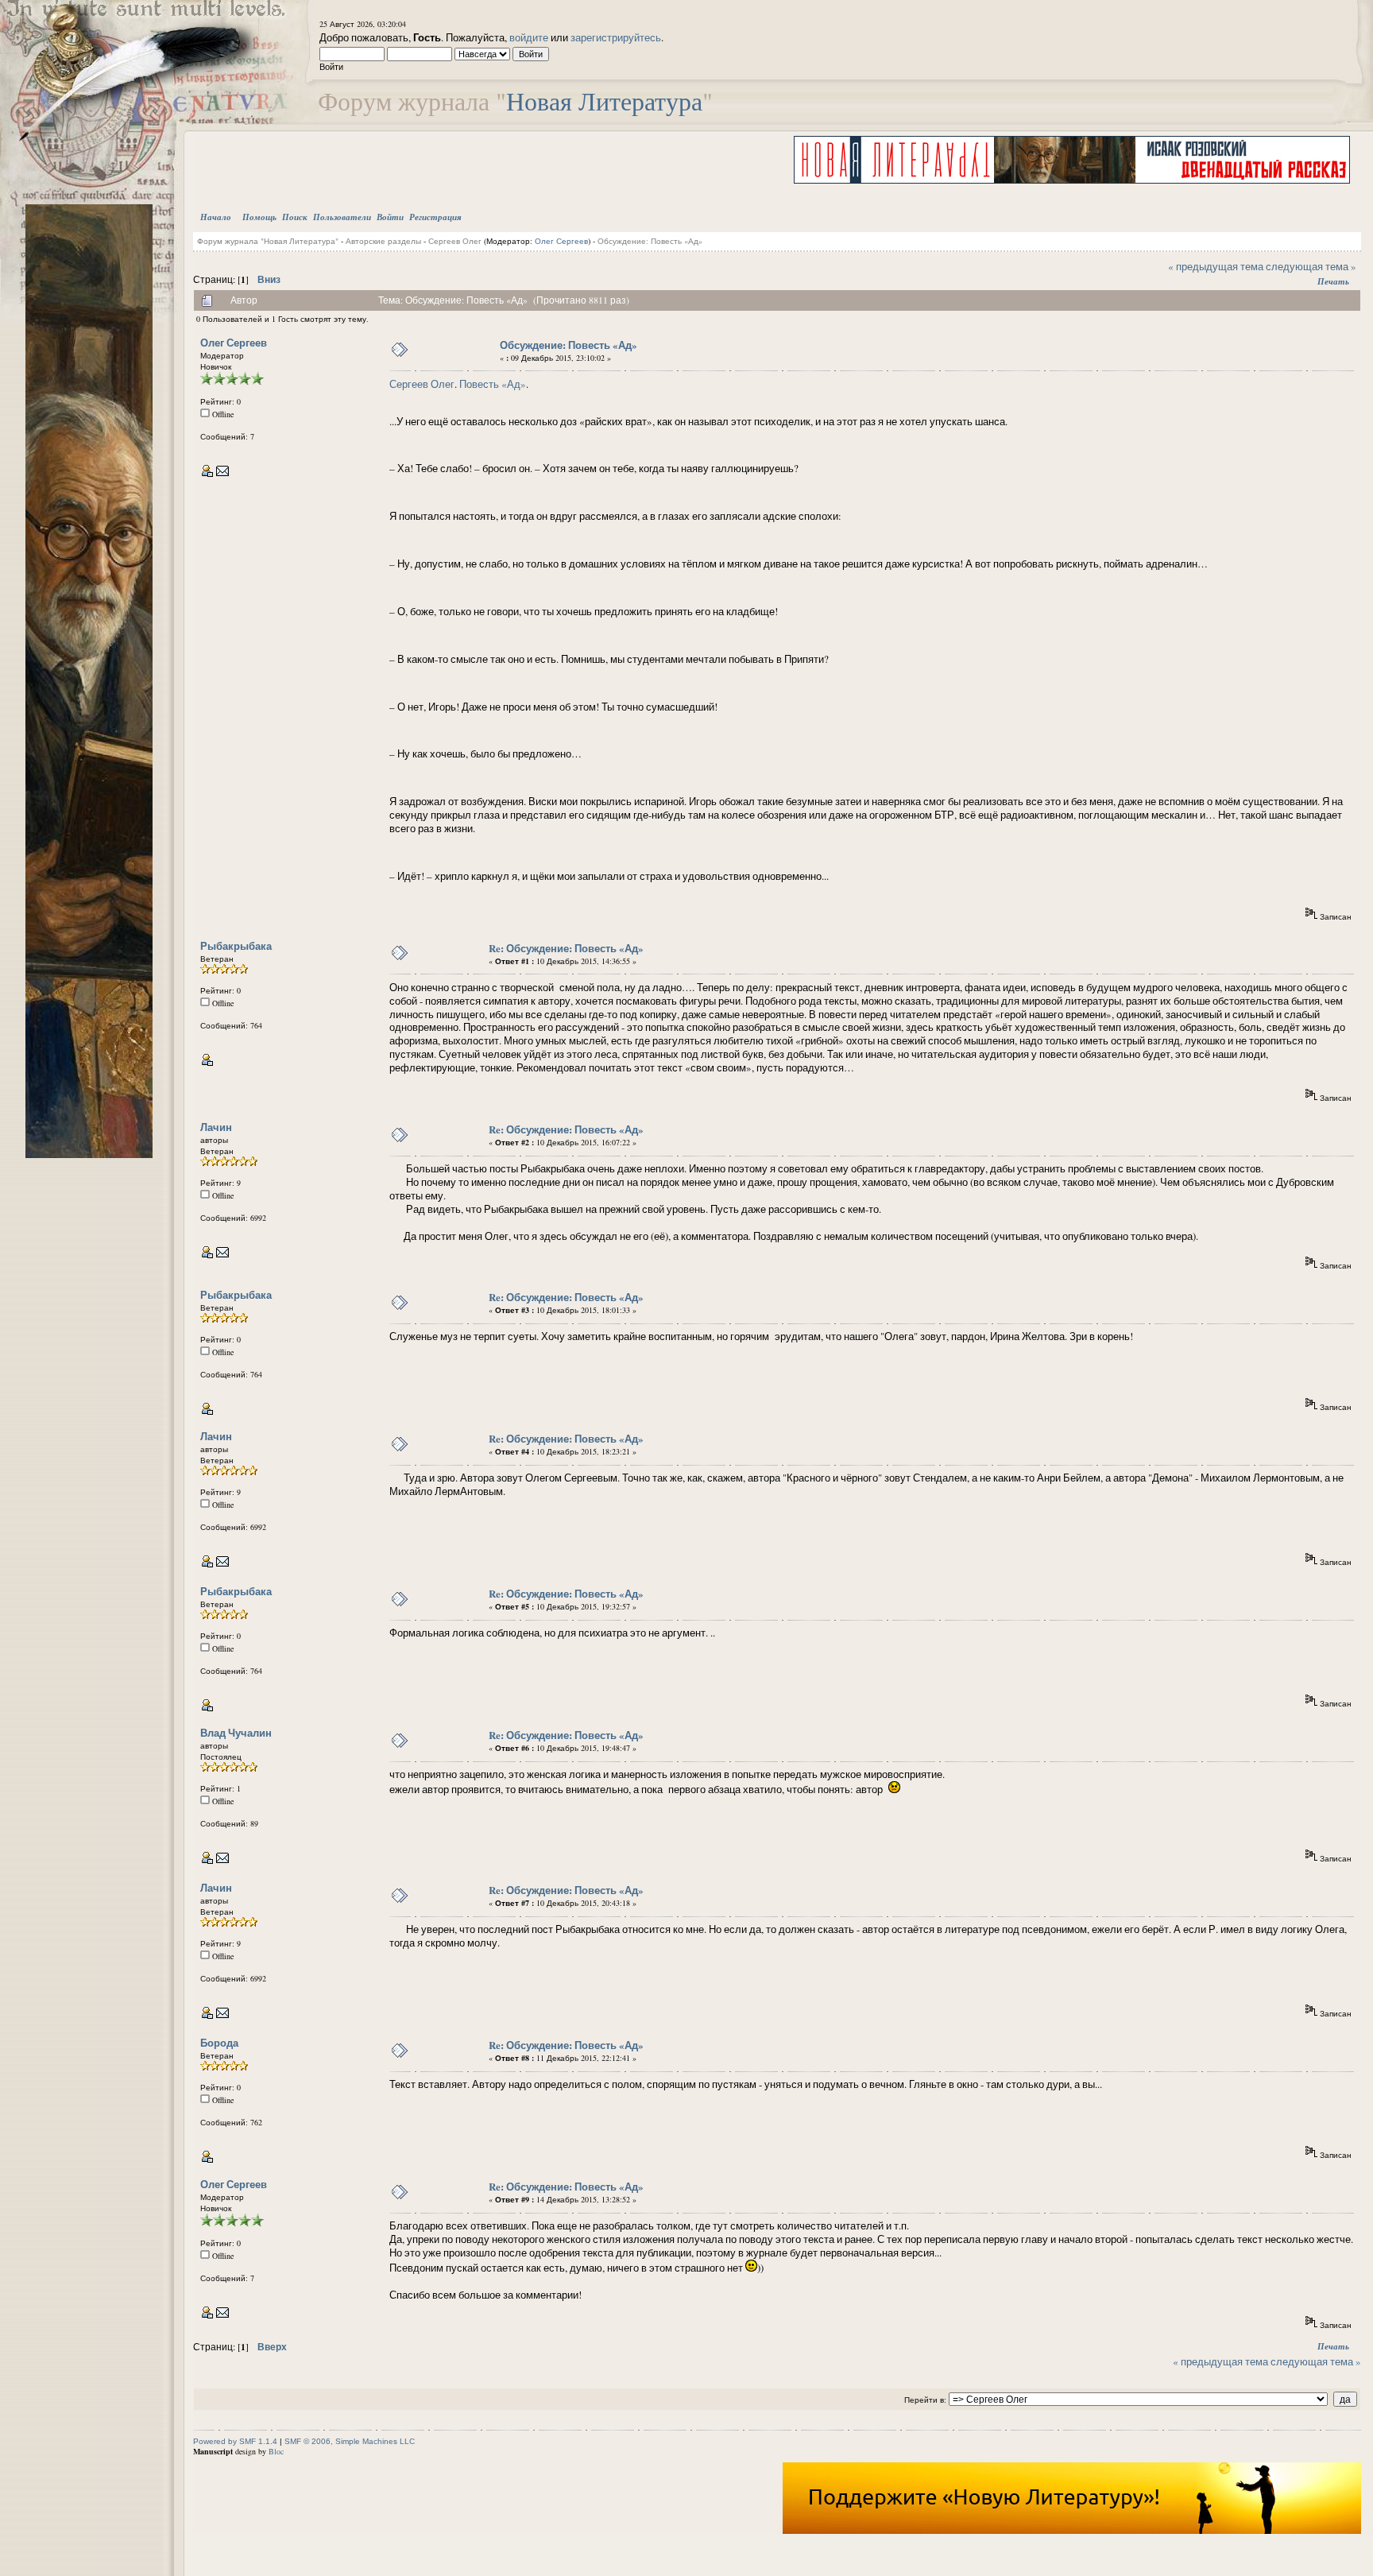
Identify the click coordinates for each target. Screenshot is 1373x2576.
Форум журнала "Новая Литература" (268, 241)
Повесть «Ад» (493, 384)
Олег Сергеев (561, 241)
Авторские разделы (383, 241)
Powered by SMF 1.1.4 (235, 2441)
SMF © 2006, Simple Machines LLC (350, 2441)
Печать (1333, 281)
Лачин (216, 1127)
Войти (390, 217)
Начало (216, 217)
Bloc (276, 2451)
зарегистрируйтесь (616, 37)
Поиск (295, 217)
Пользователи (342, 217)
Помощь (259, 217)
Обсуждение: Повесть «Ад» (650, 241)
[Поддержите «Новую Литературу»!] (1072, 2531)
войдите (529, 37)
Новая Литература (604, 101)
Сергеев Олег (455, 241)
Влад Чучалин (236, 1732)
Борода (219, 2042)
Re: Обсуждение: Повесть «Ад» (566, 948)
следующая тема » (1311, 266)
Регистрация (435, 217)
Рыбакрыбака (236, 945)
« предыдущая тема (1216, 266)
